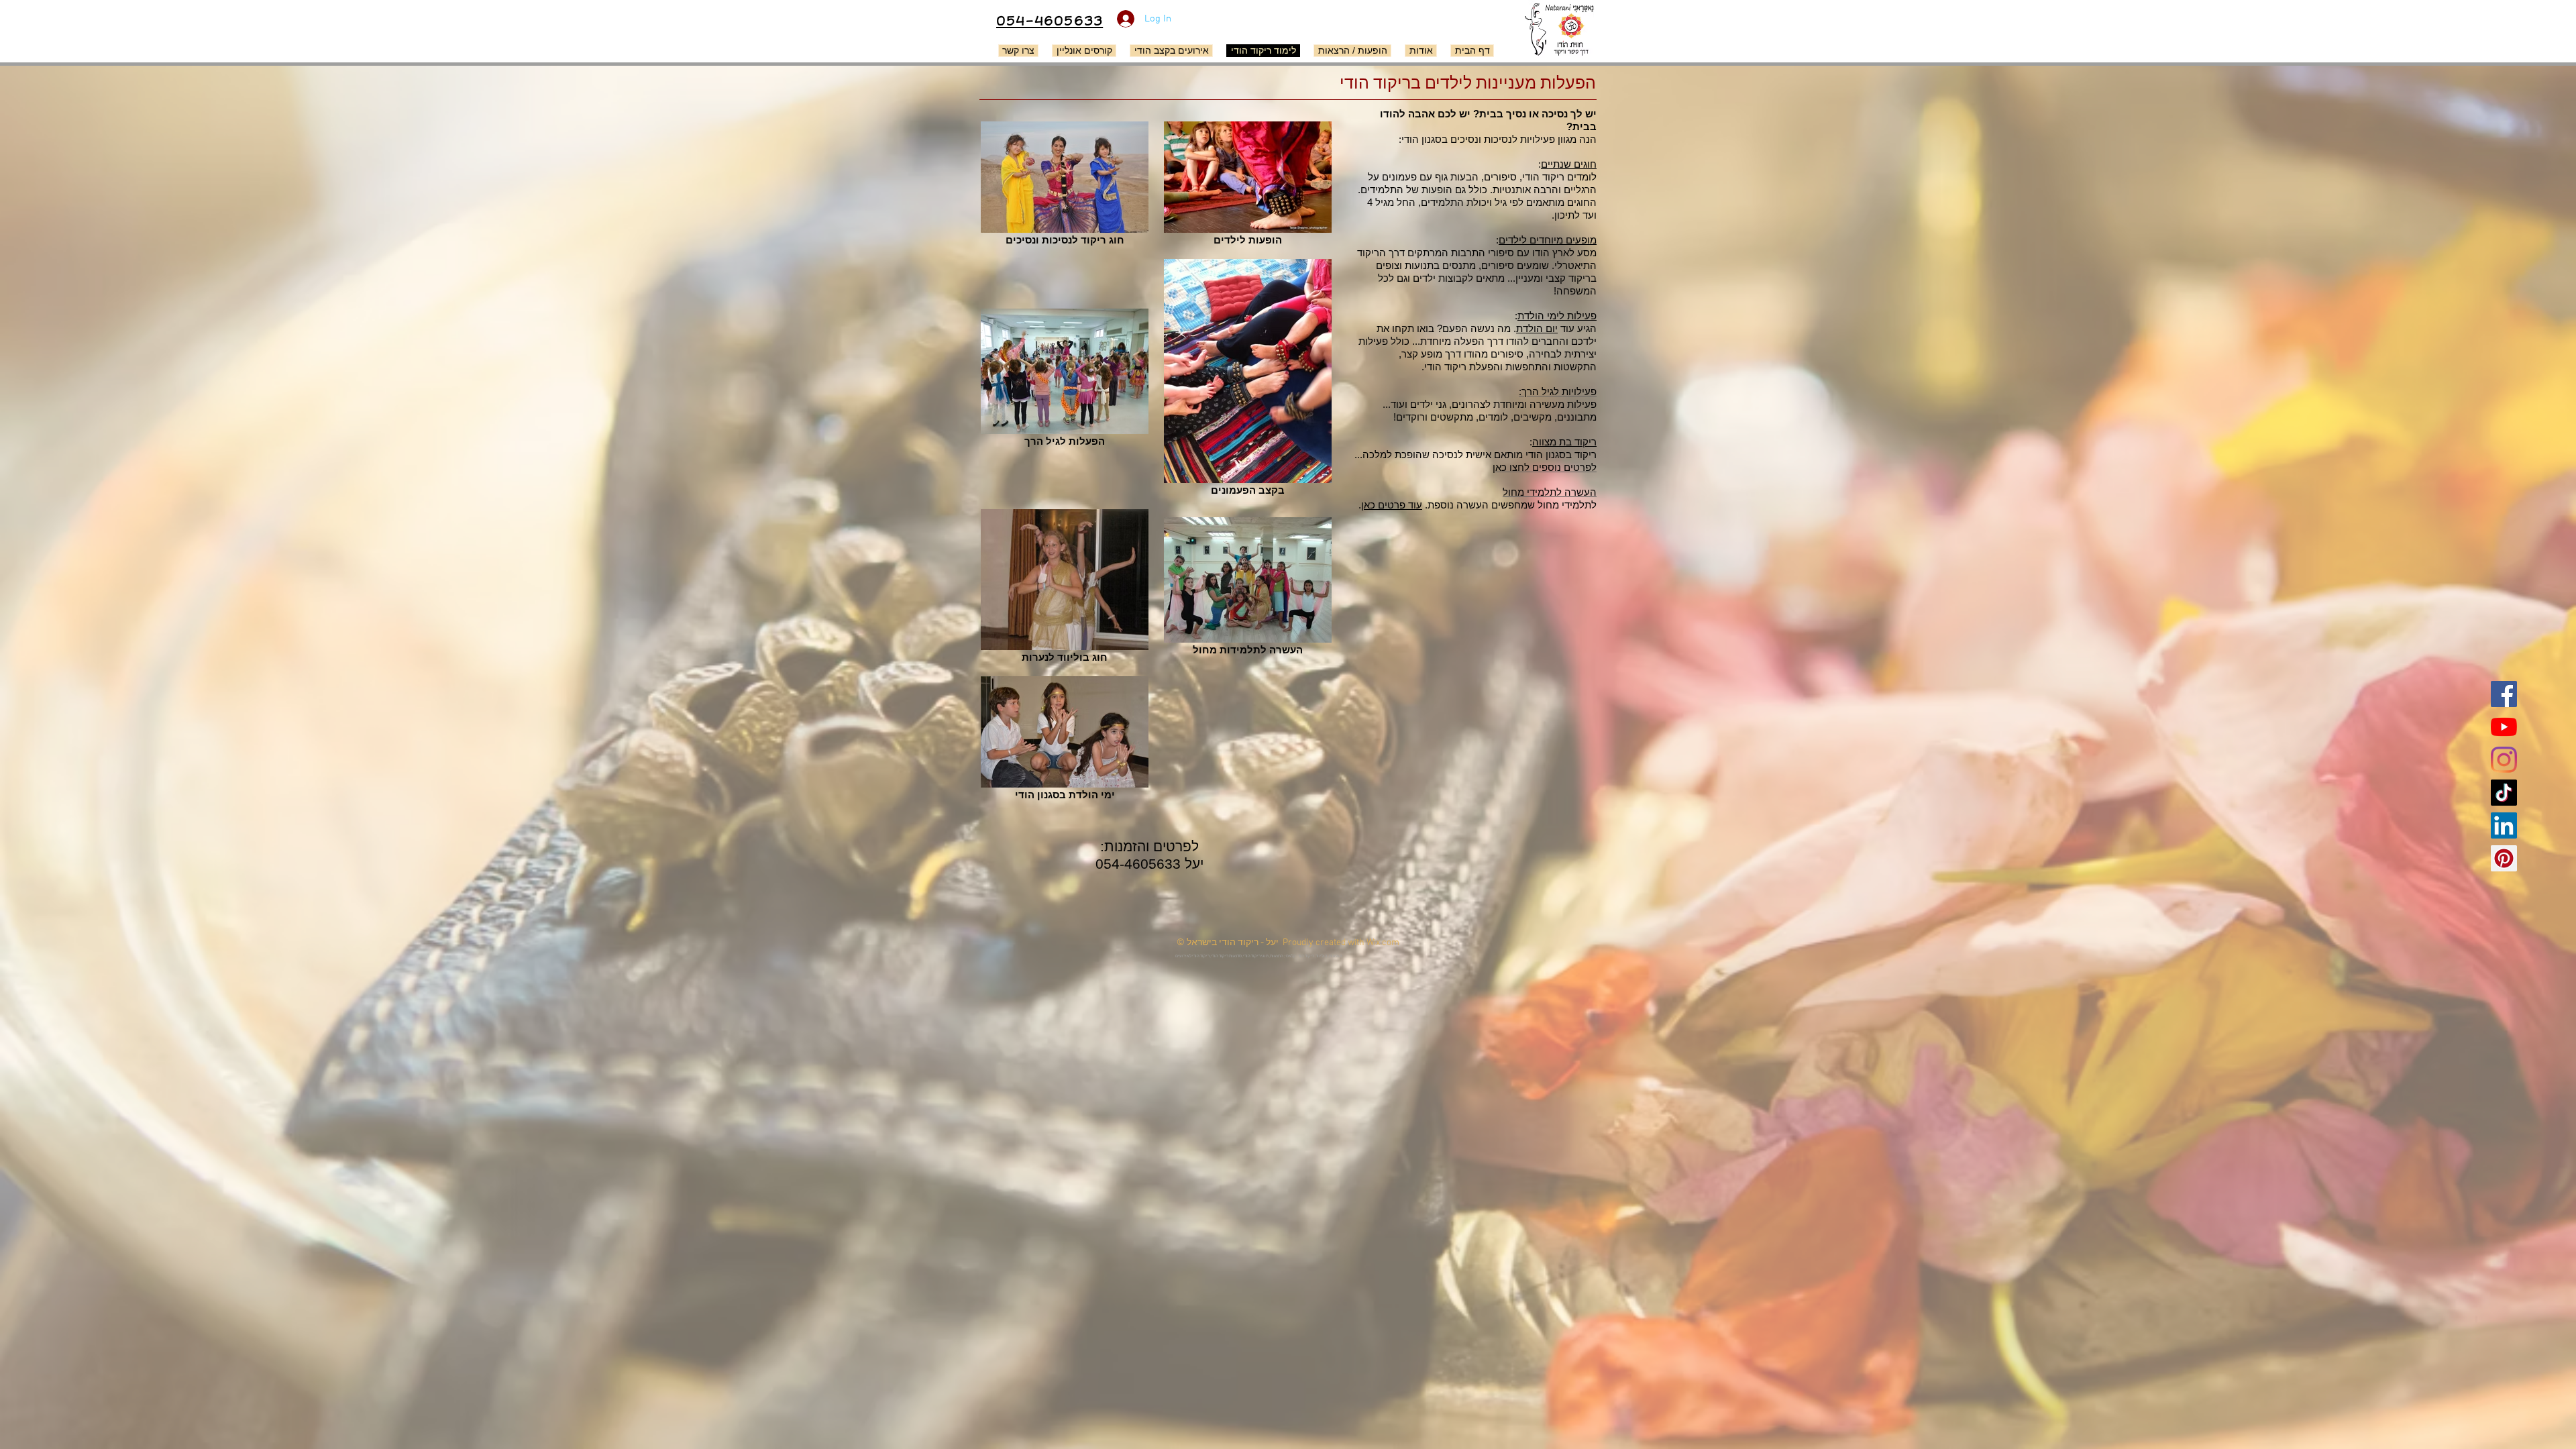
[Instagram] (2504, 760)
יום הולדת (1537, 328)
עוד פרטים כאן (1392, 505)
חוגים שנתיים (1569, 164)
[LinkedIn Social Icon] (2504, 825)
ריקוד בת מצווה (1564, 442)
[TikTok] (2504, 793)
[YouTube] (2504, 727)
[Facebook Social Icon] (2504, 694)
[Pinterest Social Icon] (2504, 858)
